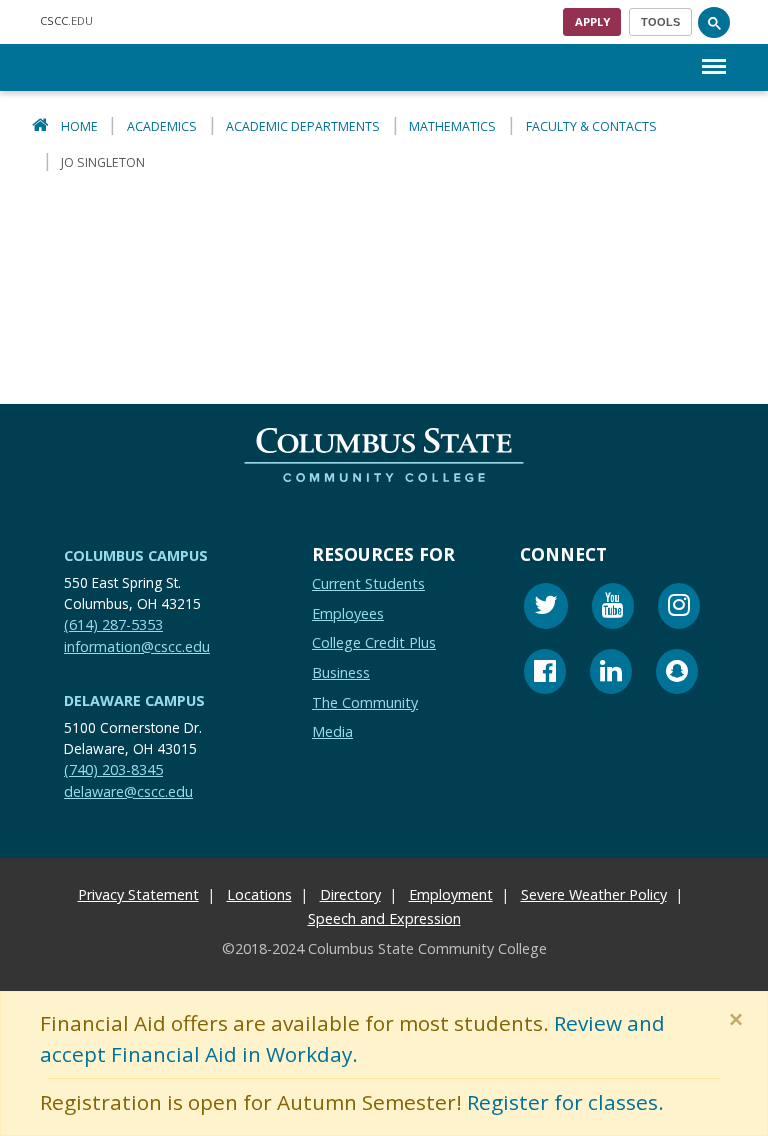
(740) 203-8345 (113, 769)
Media (332, 731)
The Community (365, 702)
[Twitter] (546, 608)
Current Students (368, 583)
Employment (451, 895)
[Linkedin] (611, 674)
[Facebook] (545, 674)
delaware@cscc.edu (128, 791)
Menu (714, 50)
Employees (348, 613)
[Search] (714, 22)
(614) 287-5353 (113, 624)
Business (341, 672)
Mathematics (452, 126)
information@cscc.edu (137, 646)
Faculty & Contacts (591, 126)
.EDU (66, 20)
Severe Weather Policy (594, 895)
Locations (259, 895)
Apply (592, 21)
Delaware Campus (134, 700)
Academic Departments (303, 126)
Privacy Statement (138, 895)
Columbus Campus (136, 555)
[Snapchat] (677, 674)
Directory (350, 895)
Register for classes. (565, 1103)
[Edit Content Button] (12, 1123)
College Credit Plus (374, 643)
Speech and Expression (384, 919)
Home (79, 126)
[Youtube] (613, 608)
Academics (162, 126)
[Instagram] (679, 608)
